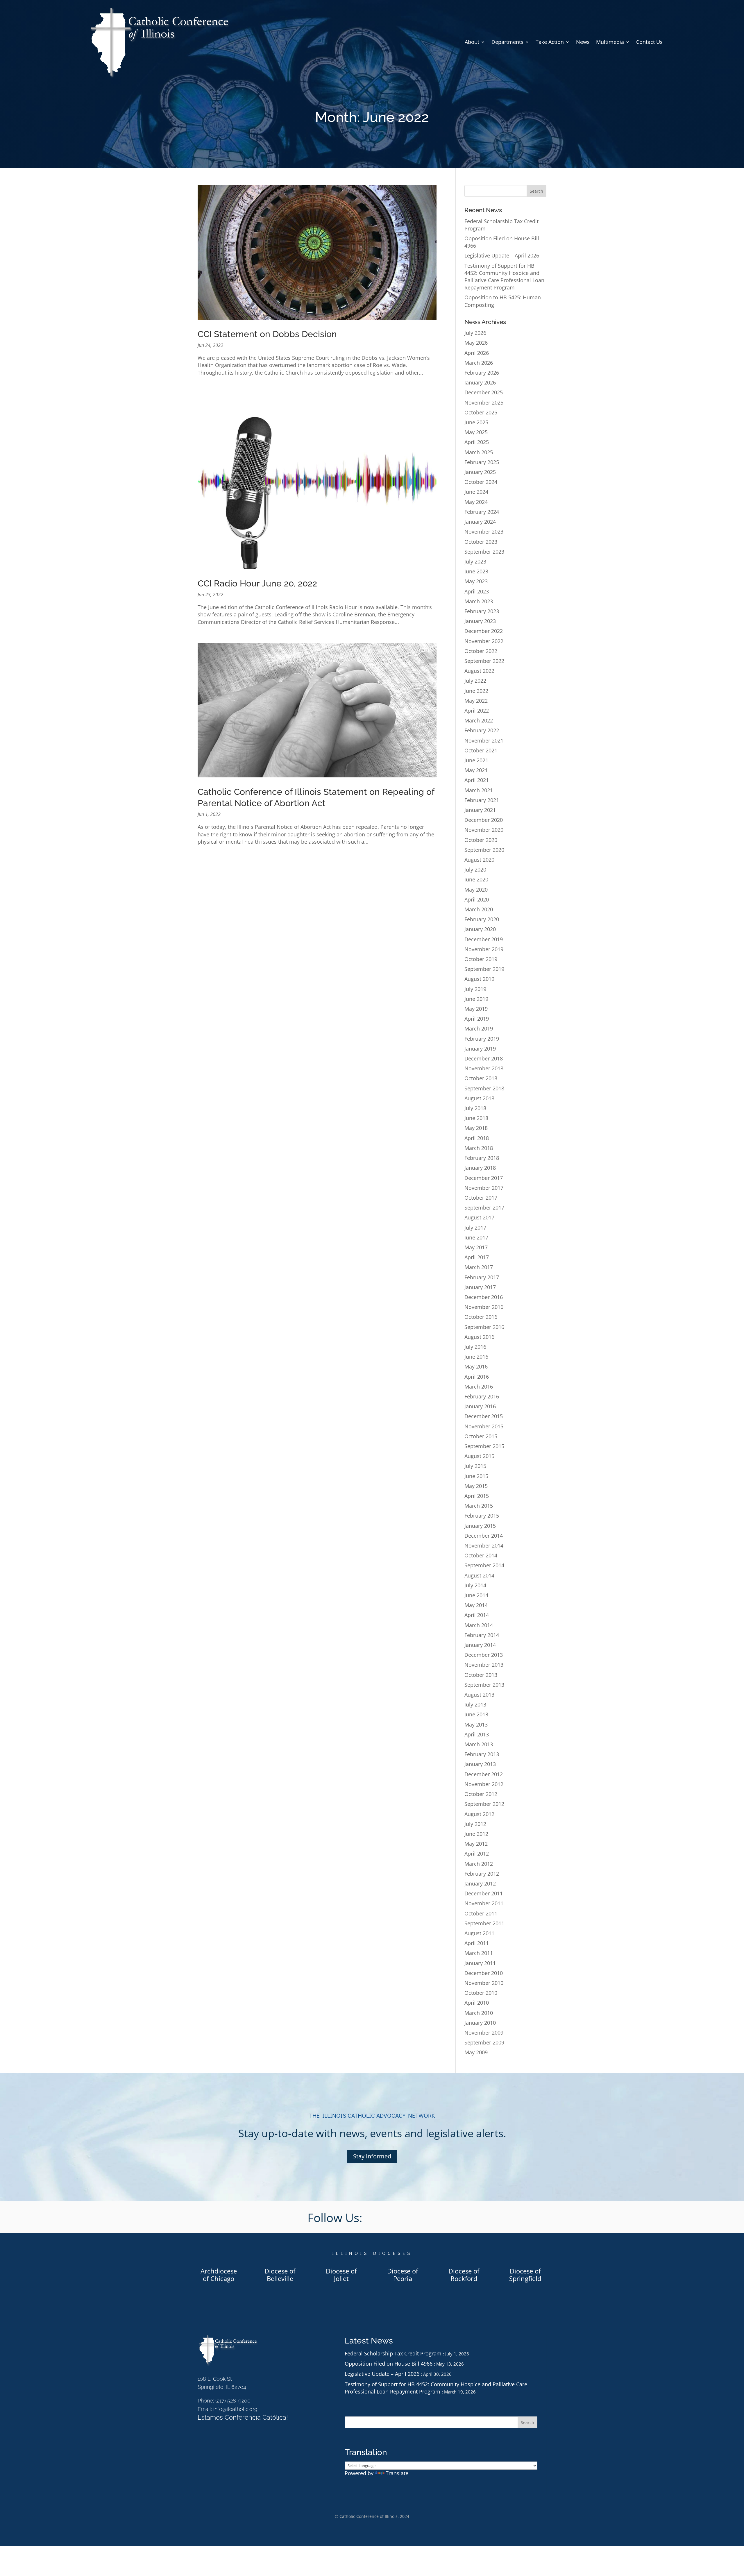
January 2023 (480, 621)
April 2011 (477, 1943)
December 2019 (484, 939)
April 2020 (477, 899)
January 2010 (480, 2023)
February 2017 (482, 1277)
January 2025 (480, 472)
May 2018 (476, 1128)
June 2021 (476, 760)
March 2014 (479, 1625)
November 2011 (484, 1903)
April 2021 (477, 780)
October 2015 (481, 1436)
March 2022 (479, 720)
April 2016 (477, 1377)
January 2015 (480, 1526)
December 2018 (484, 1058)
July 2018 (475, 1108)
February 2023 (482, 611)
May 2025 (476, 432)
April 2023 (477, 591)
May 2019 (476, 1009)
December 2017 (484, 1178)
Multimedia (610, 42)
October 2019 (481, 959)
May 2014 (476, 1605)
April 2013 (477, 1734)
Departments (507, 42)
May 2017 (476, 1247)
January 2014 (480, 1645)
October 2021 (481, 750)
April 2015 (477, 1496)
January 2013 (480, 1764)
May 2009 (476, 2052)
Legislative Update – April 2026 (502, 255)
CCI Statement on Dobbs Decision (267, 334)
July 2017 (475, 1228)
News (583, 42)
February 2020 (482, 919)
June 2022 (476, 691)
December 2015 (484, 1416)
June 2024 (476, 492)
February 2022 (482, 730)
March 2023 (479, 601)
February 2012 (482, 1874)
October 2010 (481, 1993)
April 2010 (477, 2003)
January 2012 (480, 1883)
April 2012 (477, 1854)
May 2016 (476, 1366)
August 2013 (479, 1695)
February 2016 (482, 1396)
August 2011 (479, 1933)
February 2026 (482, 373)
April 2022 (477, 711)
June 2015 (476, 1476)
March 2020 (479, 909)
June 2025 (476, 422)
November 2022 (484, 641)
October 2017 (481, 1198)
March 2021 (479, 790)
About (472, 42)
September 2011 (484, 1923)
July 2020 (475, 870)
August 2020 (479, 860)
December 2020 (484, 820)
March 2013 (479, 1744)
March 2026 (479, 363)
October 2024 (481, 482)
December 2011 (484, 1893)
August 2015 (479, 1456)
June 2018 (476, 1118)
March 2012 (479, 1864)
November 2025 (484, 403)
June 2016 (476, 1357)
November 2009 (484, 2033)
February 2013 (482, 1754)
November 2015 (484, 1426)
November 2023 (484, 532)
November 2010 (484, 1983)
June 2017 (476, 1237)
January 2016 (480, 1406)
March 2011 (479, 1953)
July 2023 (475, 561)
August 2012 (479, 1814)
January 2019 (480, 1049)
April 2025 (477, 442)
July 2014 (475, 1585)
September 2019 (484, 969)
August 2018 (479, 1098)
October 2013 (481, 1675)
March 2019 (479, 1028)
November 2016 (484, 1307)
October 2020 (481, 840)
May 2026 (476, 343)
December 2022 (484, 631)
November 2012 (484, 1784)
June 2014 (476, 1595)
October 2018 (481, 1078)
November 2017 (484, 1188)
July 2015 (475, 1466)
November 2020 (484, 830)
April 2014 (477, 1615)
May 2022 (476, 701)
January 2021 (480, 810)
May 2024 (476, 502)
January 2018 (480, 1168)
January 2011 (480, 1963)
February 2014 (482, 1635)
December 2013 (484, 1655)
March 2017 (479, 1267)
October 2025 (481, 412)
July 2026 (475, 333)
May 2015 (476, 1486)
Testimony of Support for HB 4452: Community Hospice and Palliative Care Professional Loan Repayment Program (504, 277)
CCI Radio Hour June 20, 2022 (257, 583)
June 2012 (476, 1834)
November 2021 (484, 740)
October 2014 (481, 1555)
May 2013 (476, 1725)
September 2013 (484, 1685)
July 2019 (475, 989)
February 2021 (482, 800)
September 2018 (484, 1088)
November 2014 (484, 1545)
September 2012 (484, 1804)
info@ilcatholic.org (235, 2409)
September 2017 (484, 1207)
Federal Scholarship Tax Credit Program (393, 2353)
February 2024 (482, 512)
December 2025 (484, 392)
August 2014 (479, 1575)
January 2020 (480, 929)
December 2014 (484, 1536)
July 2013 (475, 1704)
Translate (397, 2473)
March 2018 (479, 1148)
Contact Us (649, 42)
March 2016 (479, 1387)
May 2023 (476, 581)
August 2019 (479, 979)
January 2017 (480, 1287)
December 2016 (484, 1297)
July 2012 (475, 1824)
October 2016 (481, 1317)
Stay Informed (372, 2156)
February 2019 (482, 1039)
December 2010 (484, 1973)
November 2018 (484, 1068)
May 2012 (476, 1844)
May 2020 (476, 890)
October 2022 (481, 651)
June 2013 (476, 1714)
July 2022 (475, 681)
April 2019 (477, 1019)
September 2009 (484, 2042)
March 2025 (479, 452)
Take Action (550, 42)
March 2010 (479, 2013)
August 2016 (479, 1337)
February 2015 (482, 1516)
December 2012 (484, 1774)
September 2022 (484, 661)
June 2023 (476, 571)
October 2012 (481, 1794)
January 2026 (480, 382)
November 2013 (484, 1665)
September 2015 (484, 1446)
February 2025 (482, 462)
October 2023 (481, 542)
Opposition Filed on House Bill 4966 (389, 2364)
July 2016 (475, 1347)
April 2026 (477, 353)
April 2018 (477, 1138)
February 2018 (482, 1158)
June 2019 (476, 999)
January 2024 (480, 522)
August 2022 (479, 671)
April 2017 (477, 1257)
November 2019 (484, 949)
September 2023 (484, 552)
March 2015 (479, 1506)
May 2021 (476, 770)
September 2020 (484, 850)
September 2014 (484, 1565)
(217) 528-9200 (233, 2401)
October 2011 (481, 1913)
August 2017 (479, 1217)
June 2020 (476, 879)
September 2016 (484, 1327)
